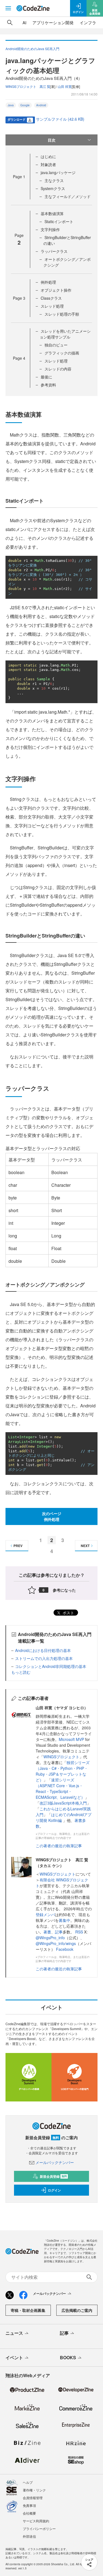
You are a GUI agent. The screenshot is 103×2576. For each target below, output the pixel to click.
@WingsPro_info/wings (56, 1943)
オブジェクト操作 (56, 290)
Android (41, 105)
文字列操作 (50, 229)
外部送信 (29, 2536)
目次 (52, 140)
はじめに (48, 156)
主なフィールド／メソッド (68, 196)
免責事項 (29, 2505)
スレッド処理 (52, 306)
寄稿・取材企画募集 (28, 2310)
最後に (46, 377)
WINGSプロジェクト (61, 1757)
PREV (18, 1546)
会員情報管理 (33, 2498)
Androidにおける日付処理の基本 (43, 1650)
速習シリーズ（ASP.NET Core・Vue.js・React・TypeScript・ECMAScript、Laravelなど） (60, 1788)
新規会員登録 (53, 2176)
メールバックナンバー (55, 2162)
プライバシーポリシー (39, 2528)
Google (25, 105)
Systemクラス (53, 188)
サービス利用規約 (36, 2521)
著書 (47, 1932)
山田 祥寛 (65, 86)
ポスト (68, 1613)
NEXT (85, 1546)
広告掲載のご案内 (77, 2310)
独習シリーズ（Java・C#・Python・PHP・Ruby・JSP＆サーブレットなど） (63, 1771)
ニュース (14, 2333)
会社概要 (29, 2513)
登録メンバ (45, 1914)
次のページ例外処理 (52, 1516)
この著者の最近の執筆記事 (59, 1846)
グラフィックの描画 (62, 353)
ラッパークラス (54, 251)
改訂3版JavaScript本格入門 (63, 1803)
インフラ (88, 22)
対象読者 (48, 164)
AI (24, 22)
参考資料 (48, 385)
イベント (14, 2357)
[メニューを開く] (8, 8)
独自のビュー (56, 345)
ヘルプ (28, 2482)
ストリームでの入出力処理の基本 (44, 1658)
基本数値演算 (52, 213)
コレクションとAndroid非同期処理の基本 (51, 1666)
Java (11, 105)
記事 (59, 1932)
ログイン (54, 2190)
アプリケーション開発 (53, 22)
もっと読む (21, 1672)
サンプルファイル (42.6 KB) (60, 119)
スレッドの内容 (58, 369)
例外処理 (48, 282)
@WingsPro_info (50, 1938)
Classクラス (51, 298)
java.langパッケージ (58, 172)
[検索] (10, 23)
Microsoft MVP (71, 1739)
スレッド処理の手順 (62, 314)
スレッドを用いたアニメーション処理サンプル (65, 334)
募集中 (65, 1920)
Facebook (65, 1949)
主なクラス (54, 180)
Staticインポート (59, 221)
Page (19, 177)
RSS (80, 1932)
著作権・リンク (34, 2490)
